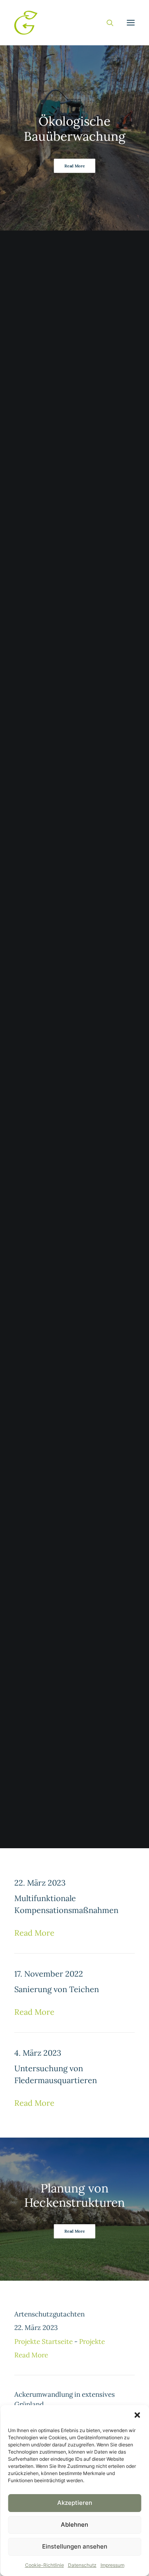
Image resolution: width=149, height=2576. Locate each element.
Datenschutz (82, 2565)
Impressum (112, 2565)
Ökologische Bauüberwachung (74, 128)
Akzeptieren (75, 2503)
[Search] (106, 23)
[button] (137, 2415)
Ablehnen (74, 2525)
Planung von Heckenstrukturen (75, 2195)
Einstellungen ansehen (75, 2546)
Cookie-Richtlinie (45, 2565)
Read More (74, 166)
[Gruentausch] (26, 23)
